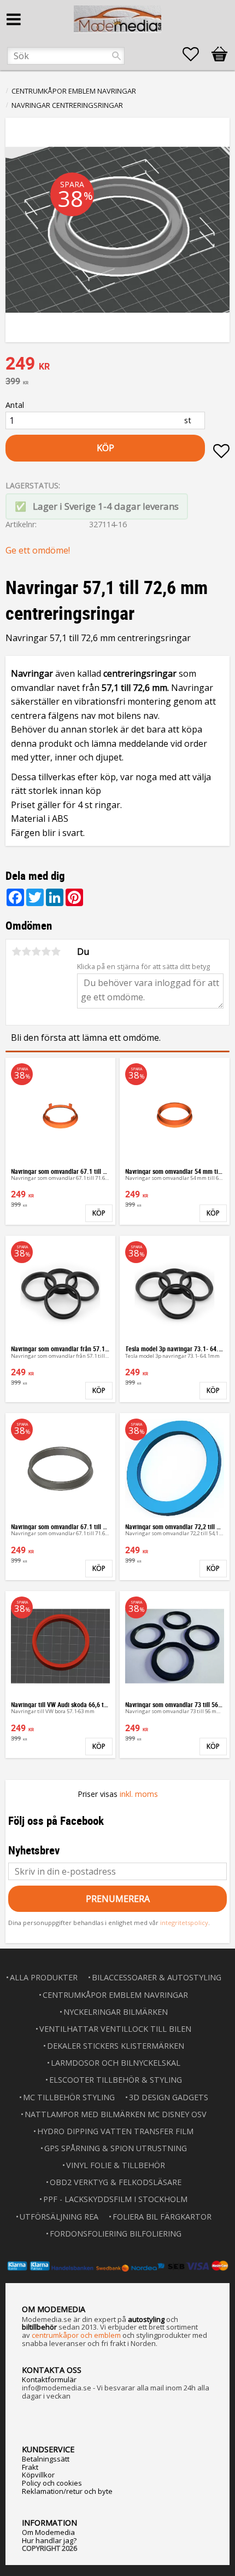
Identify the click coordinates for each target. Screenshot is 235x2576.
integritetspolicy (184, 1923)
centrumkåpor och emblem (76, 2335)
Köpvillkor (38, 2475)
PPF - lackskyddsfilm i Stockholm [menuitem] (115, 2199)
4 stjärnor (46, 952)
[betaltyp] (117, 2266)
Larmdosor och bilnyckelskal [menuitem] (116, 2063)
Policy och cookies (52, 2483)
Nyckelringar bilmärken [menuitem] (116, 2012)
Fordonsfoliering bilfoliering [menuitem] (116, 2234)
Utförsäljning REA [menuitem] (59, 2217)
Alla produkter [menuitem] (44, 1977)
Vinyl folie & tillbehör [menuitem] (116, 2165)
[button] (196, 54)
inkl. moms (139, 1794)
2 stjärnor (26, 952)
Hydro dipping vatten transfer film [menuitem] (115, 2131)
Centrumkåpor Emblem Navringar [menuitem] (115, 1995)
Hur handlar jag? (49, 2540)
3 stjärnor (36, 952)
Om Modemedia (48, 2532)
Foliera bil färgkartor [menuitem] (162, 2217)
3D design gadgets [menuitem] (169, 2097)
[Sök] (116, 56)
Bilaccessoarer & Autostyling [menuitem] (157, 1977)
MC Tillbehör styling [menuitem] (69, 2097)
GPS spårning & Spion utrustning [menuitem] (116, 2148)
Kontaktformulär (49, 2379)
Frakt (30, 2467)
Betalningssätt (46, 2459)
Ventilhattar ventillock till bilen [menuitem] (115, 2029)
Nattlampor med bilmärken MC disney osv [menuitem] (116, 2114)
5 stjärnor (56, 952)
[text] (117, 365)
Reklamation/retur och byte (67, 2491)
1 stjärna (16, 952)
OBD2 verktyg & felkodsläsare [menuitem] (116, 2182)
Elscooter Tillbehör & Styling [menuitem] (116, 2080)
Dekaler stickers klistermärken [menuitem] (116, 2046)
